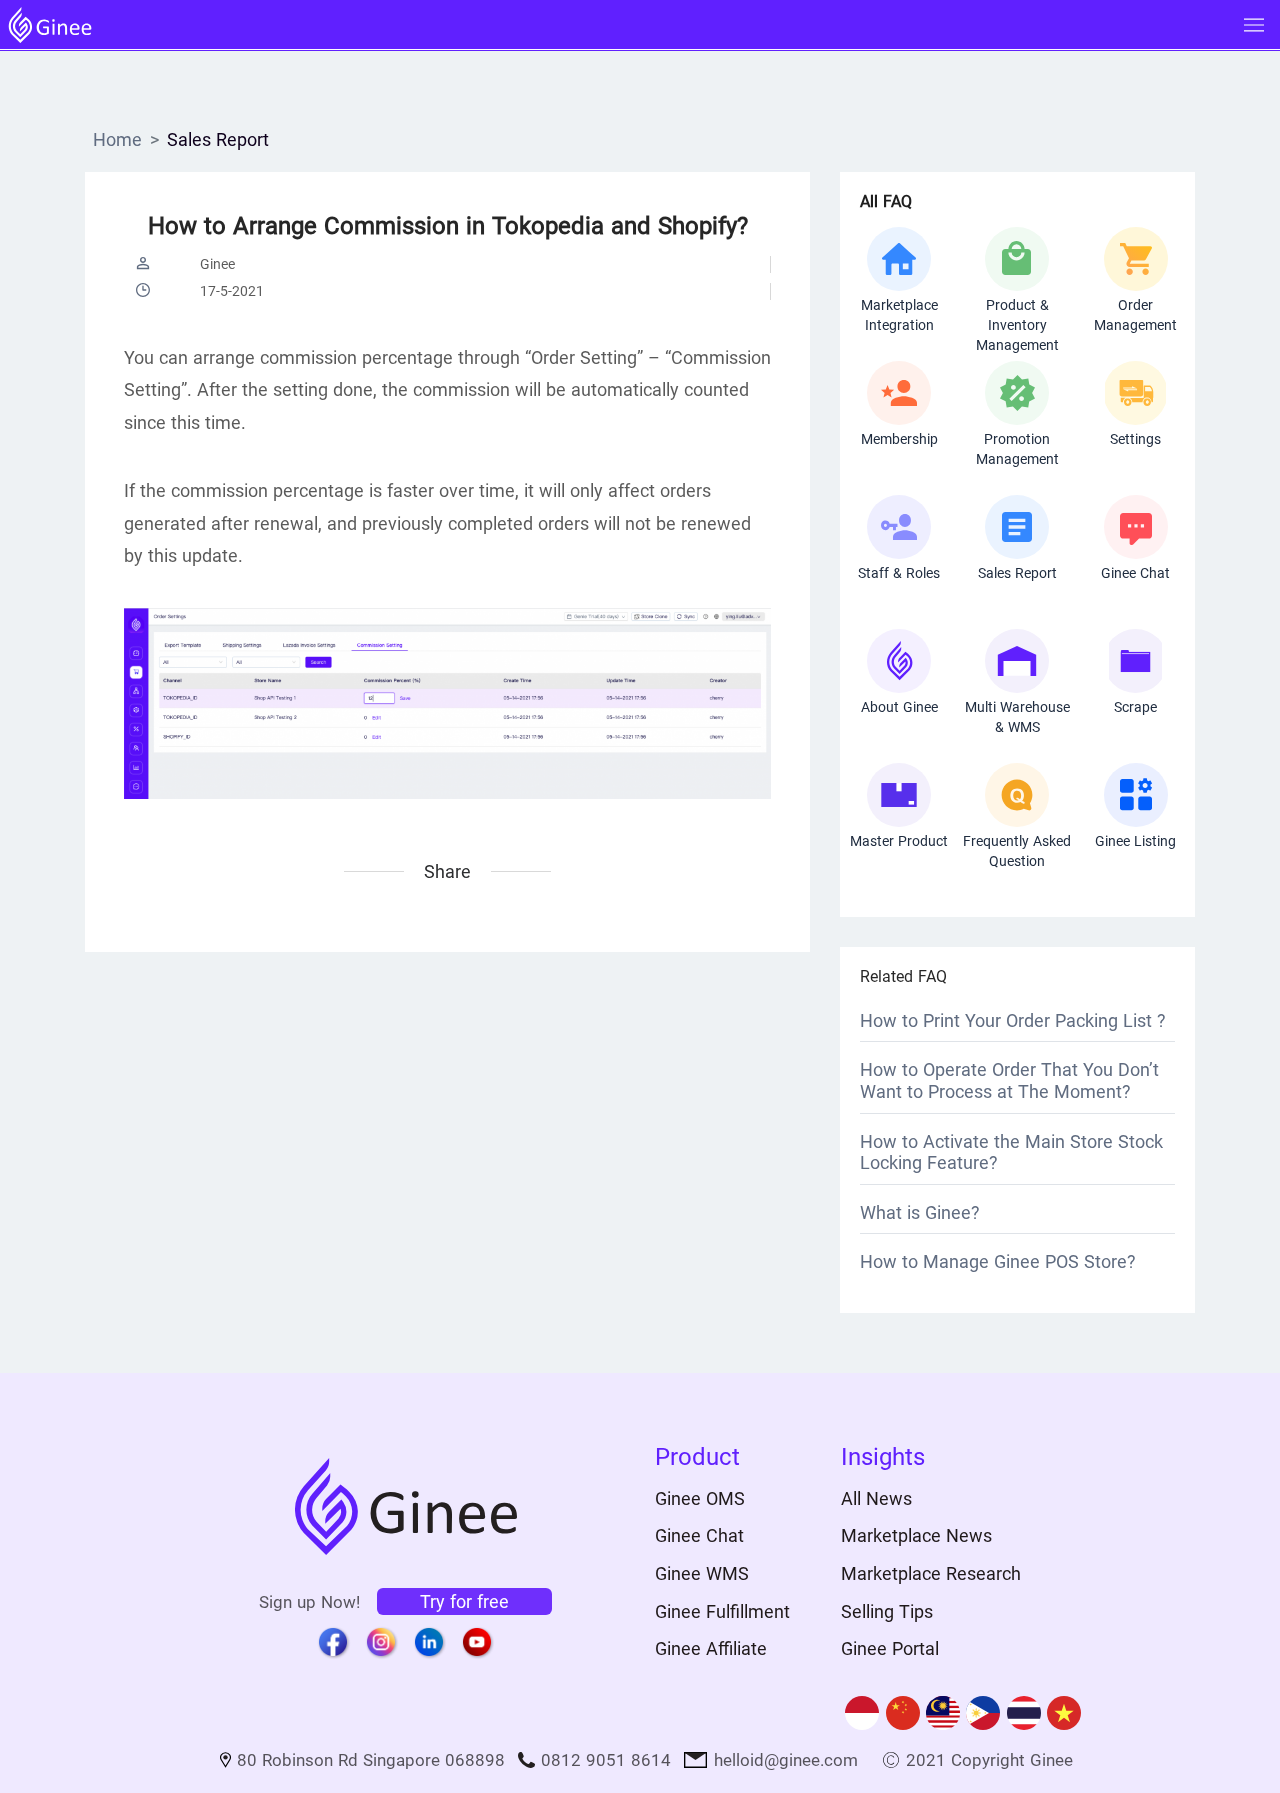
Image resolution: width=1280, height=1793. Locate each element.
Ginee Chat (1135, 573)
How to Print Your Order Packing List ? (1013, 1020)
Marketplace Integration (899, 315)
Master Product (899, 841)
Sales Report (218, 139)
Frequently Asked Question (1017, 851)
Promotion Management (1017, 449)
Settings (1135, 439)
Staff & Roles (899, 573)
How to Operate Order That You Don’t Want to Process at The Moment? (1009, 1080)
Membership (899, 439)
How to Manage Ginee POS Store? (998, 1261)
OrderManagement (1135, 315)
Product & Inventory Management (1017, 316)
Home (117, 139)
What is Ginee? (920, 1212)
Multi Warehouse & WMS (1017, 717)
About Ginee (899, 707)
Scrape (1135, 707)
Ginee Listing (1135, 841)
